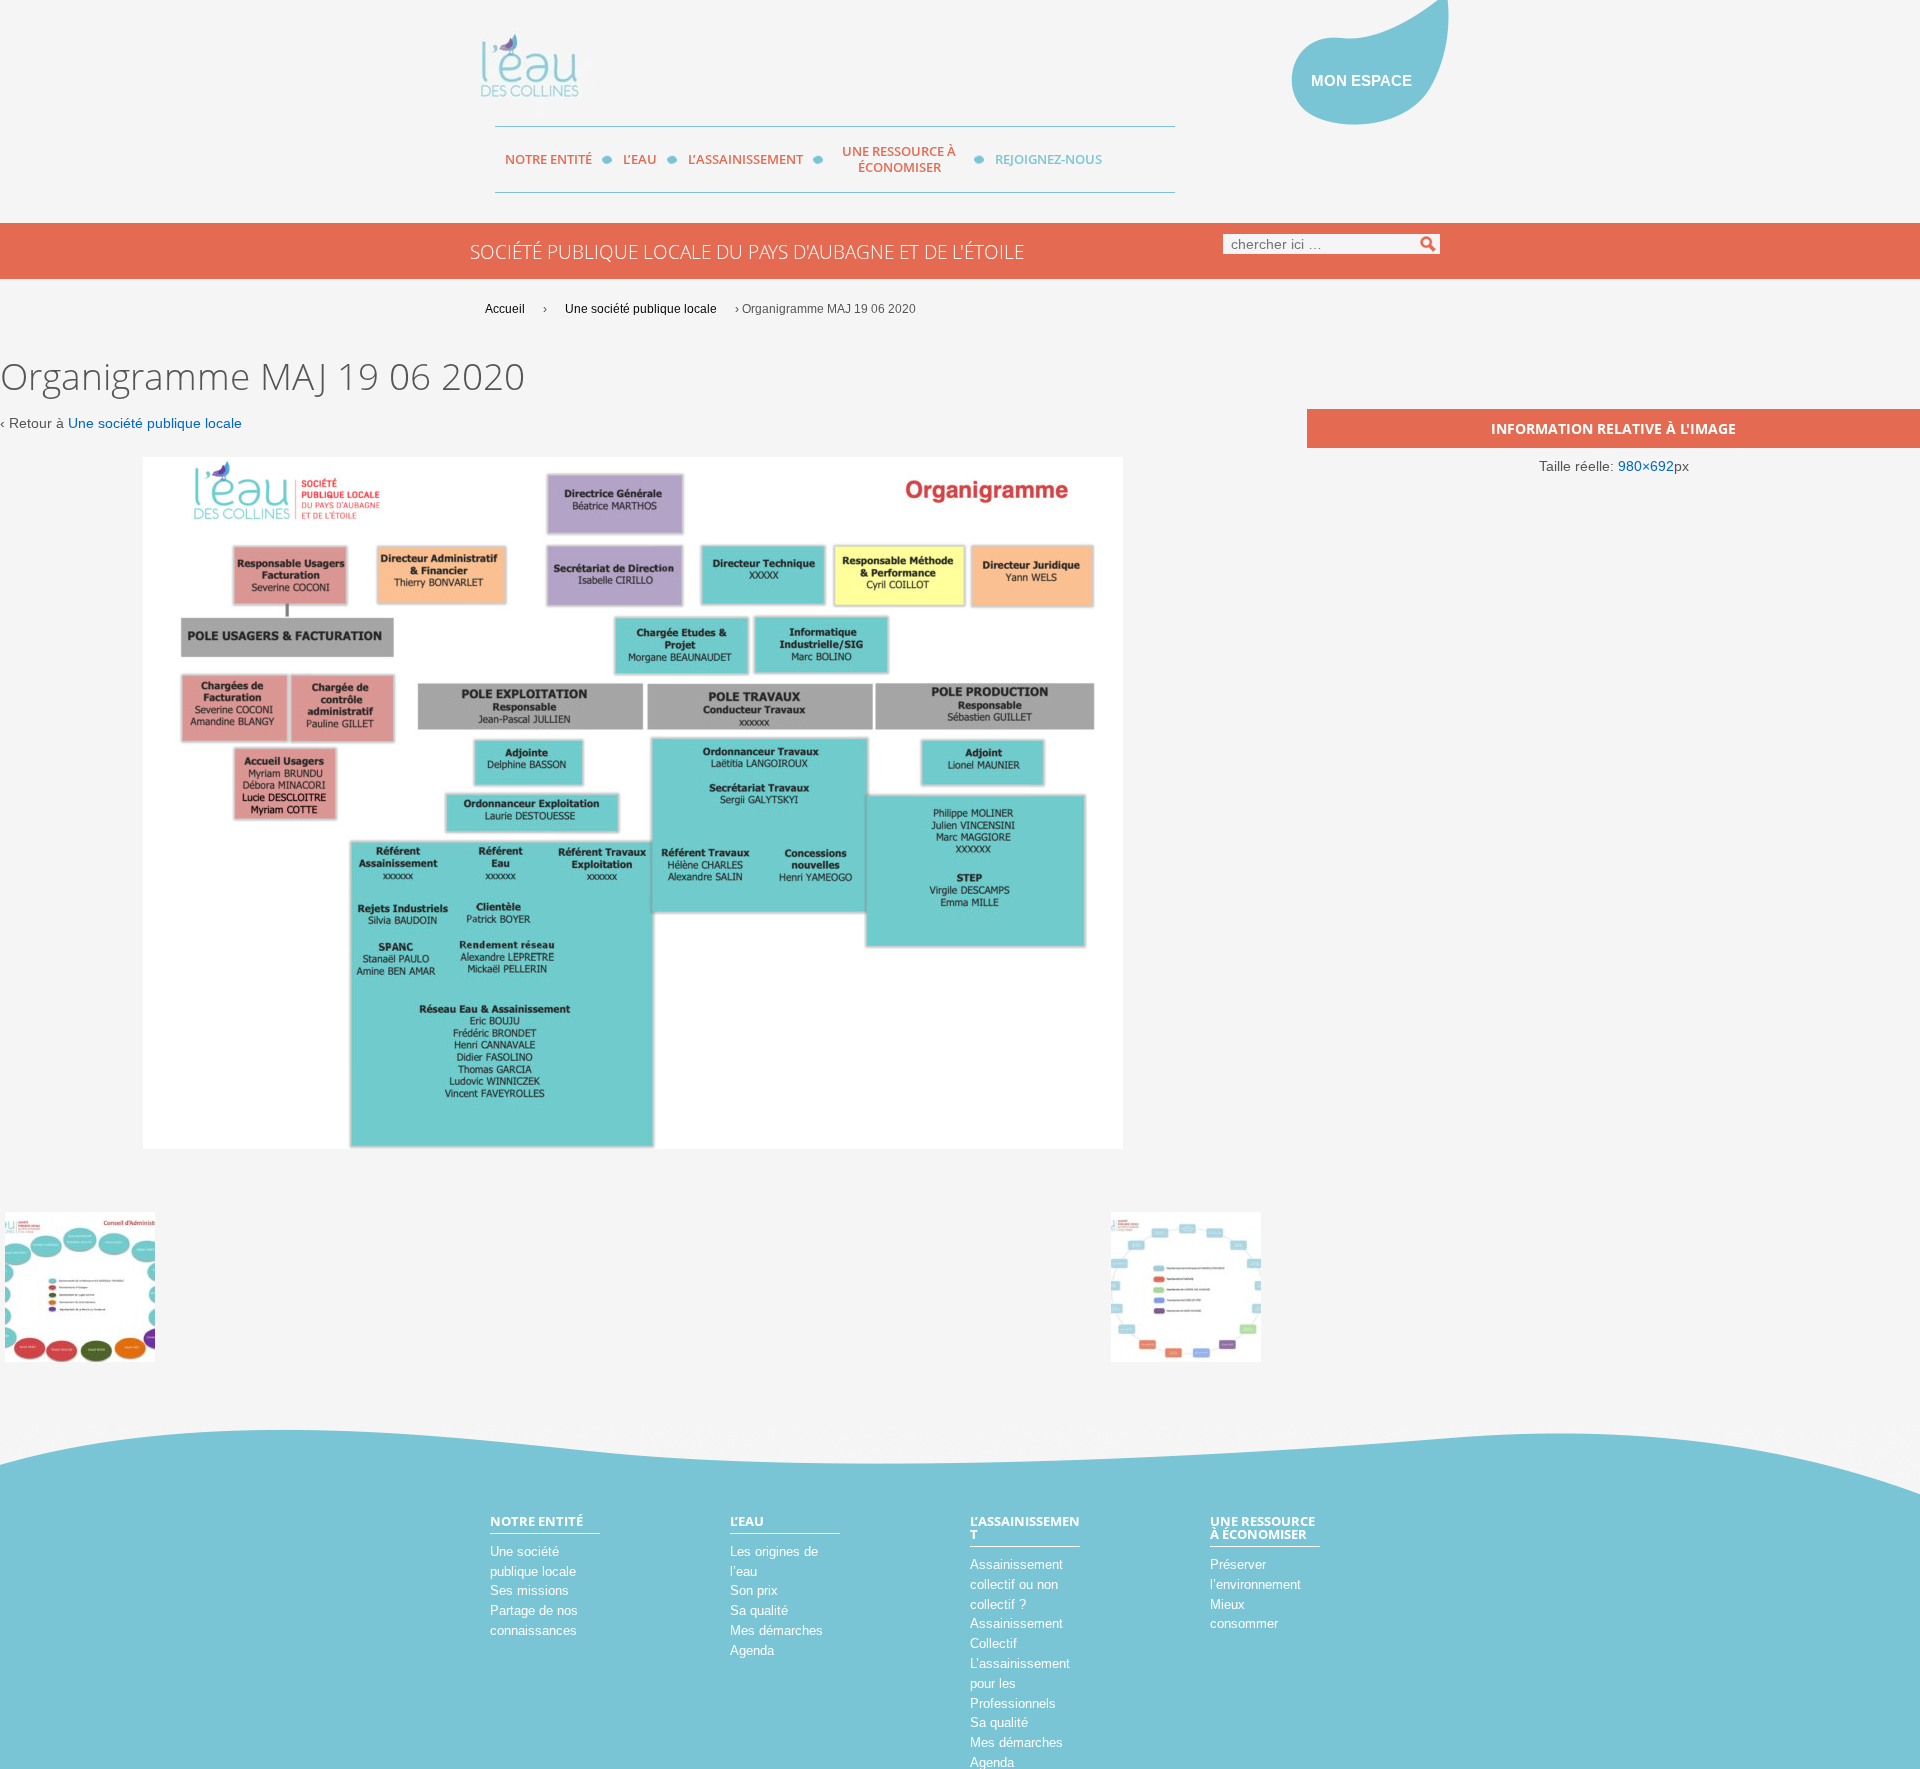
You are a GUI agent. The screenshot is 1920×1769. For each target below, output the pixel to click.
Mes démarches (776, 1630)
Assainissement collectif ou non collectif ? (1016, 1584)
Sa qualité (759, 1610)
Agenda (752, 1650)
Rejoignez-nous (1048, 159)
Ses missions (529, 1590)
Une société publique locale (641, 309)
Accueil (505, 309)
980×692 (1646, 466)
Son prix (754, 1590)
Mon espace (1361, 80)
